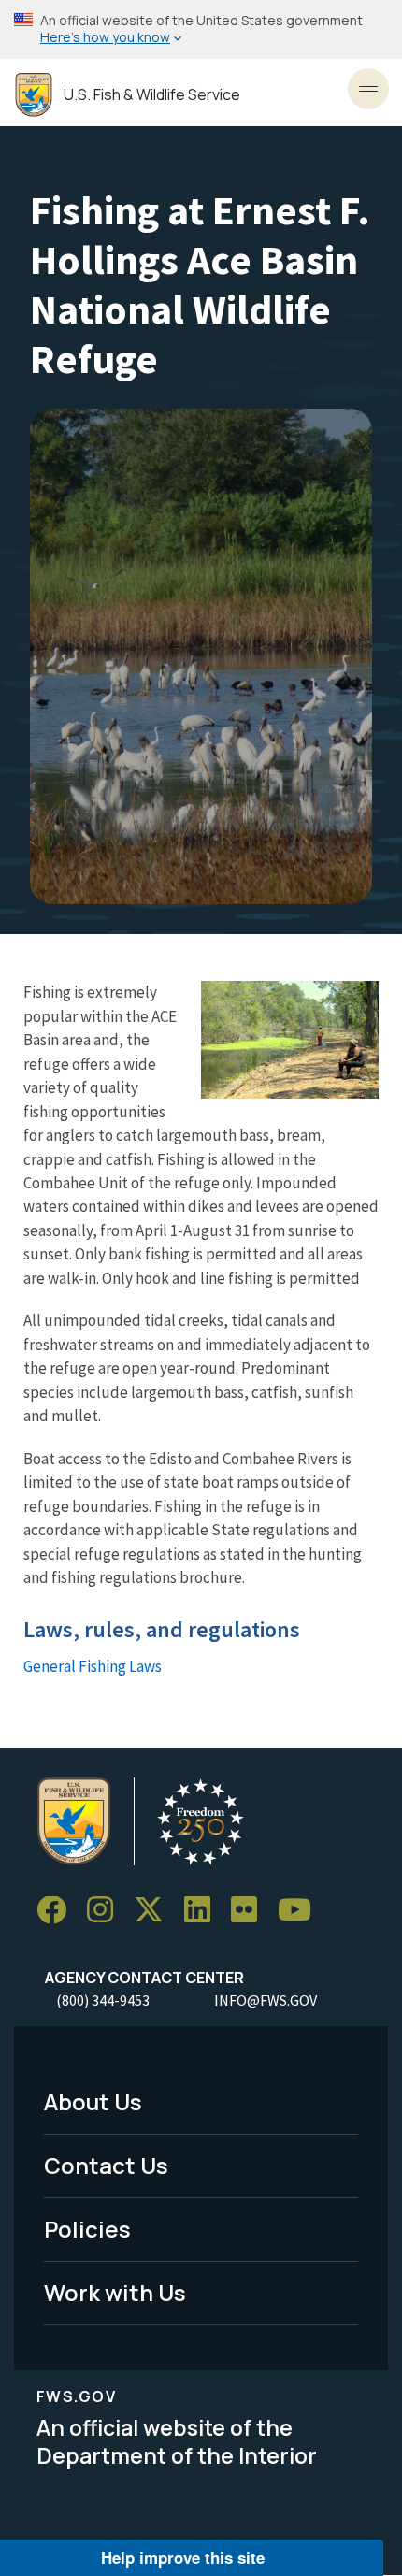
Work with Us (115, 2292)
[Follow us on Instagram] (107, 1911)
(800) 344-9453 (103, 2000)
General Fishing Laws (93, 1666)
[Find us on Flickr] (251, 1911)
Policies (87, 2229)
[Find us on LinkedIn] (204, 1911)
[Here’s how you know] (201, 29)
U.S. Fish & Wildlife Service (152, 95)
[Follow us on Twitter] (155, 1911)
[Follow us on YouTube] (301, 1911)
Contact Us (106, 2165)
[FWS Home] (34, 95)
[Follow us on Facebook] (58, 1911)
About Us (93, 2101)
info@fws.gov (266, 2000)
